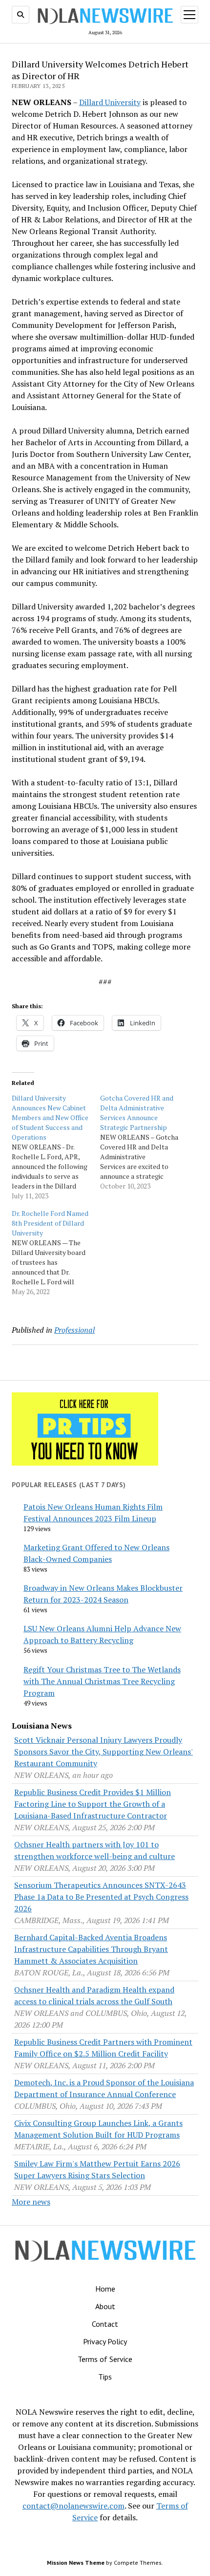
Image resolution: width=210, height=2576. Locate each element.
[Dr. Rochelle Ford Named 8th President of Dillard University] (56, 1253)
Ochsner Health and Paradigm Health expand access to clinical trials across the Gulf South (94, 1995)
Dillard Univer (104, 102)
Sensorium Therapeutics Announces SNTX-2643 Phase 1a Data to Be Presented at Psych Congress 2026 (101, 1897)
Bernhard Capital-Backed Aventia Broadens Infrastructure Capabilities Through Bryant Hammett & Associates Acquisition (91, 1949)
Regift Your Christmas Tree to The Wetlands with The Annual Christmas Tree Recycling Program (102, 1681)
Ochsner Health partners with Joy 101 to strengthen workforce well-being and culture (94, 1850)
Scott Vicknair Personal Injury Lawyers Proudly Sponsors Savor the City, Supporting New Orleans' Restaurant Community (104, 1752)
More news (31, 2202)
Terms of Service (105, 2359)
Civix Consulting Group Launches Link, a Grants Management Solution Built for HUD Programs (98, 2129)
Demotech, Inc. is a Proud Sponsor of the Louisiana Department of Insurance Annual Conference (104, 2088)
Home (105, 2289)
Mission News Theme (76, 2563)
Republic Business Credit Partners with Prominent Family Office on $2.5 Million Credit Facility (103, 2048)
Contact (105, 2324)
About (105, 2306)
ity (136, 102)
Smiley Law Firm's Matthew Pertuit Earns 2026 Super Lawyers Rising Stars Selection (97, 2169)
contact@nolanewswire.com (73, 2506)
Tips (105, 2377)
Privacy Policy (105, 2341)
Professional (74, 1330)
